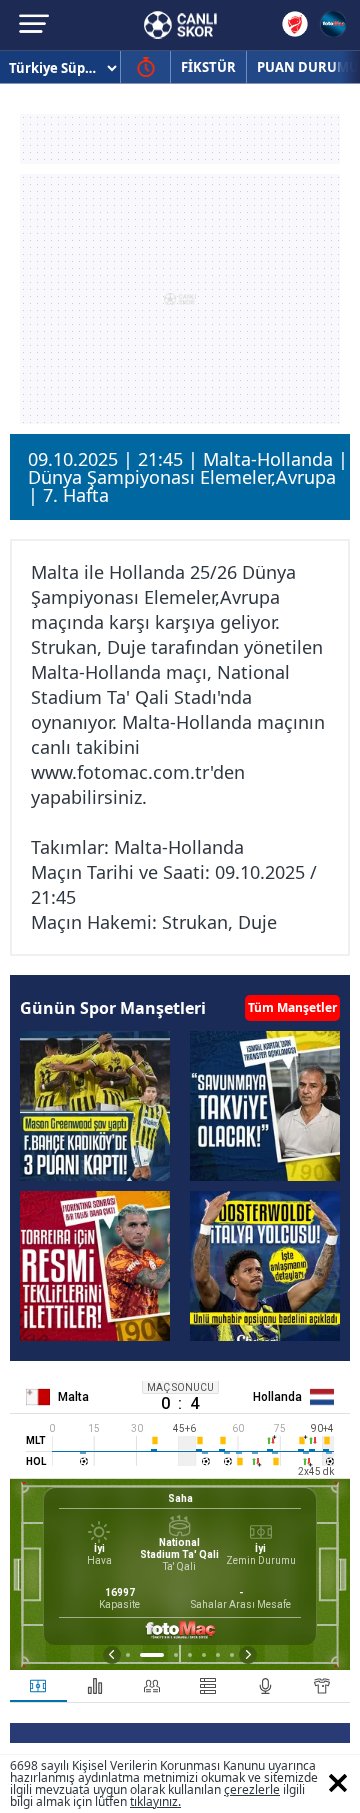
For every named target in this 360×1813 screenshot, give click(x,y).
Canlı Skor (180, 25)
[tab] (38, 1686)
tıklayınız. (155, 1801)
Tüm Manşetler (292, 1007)
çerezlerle (252, 1789)
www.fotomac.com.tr (120, 772)
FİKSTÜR (208, 67)
